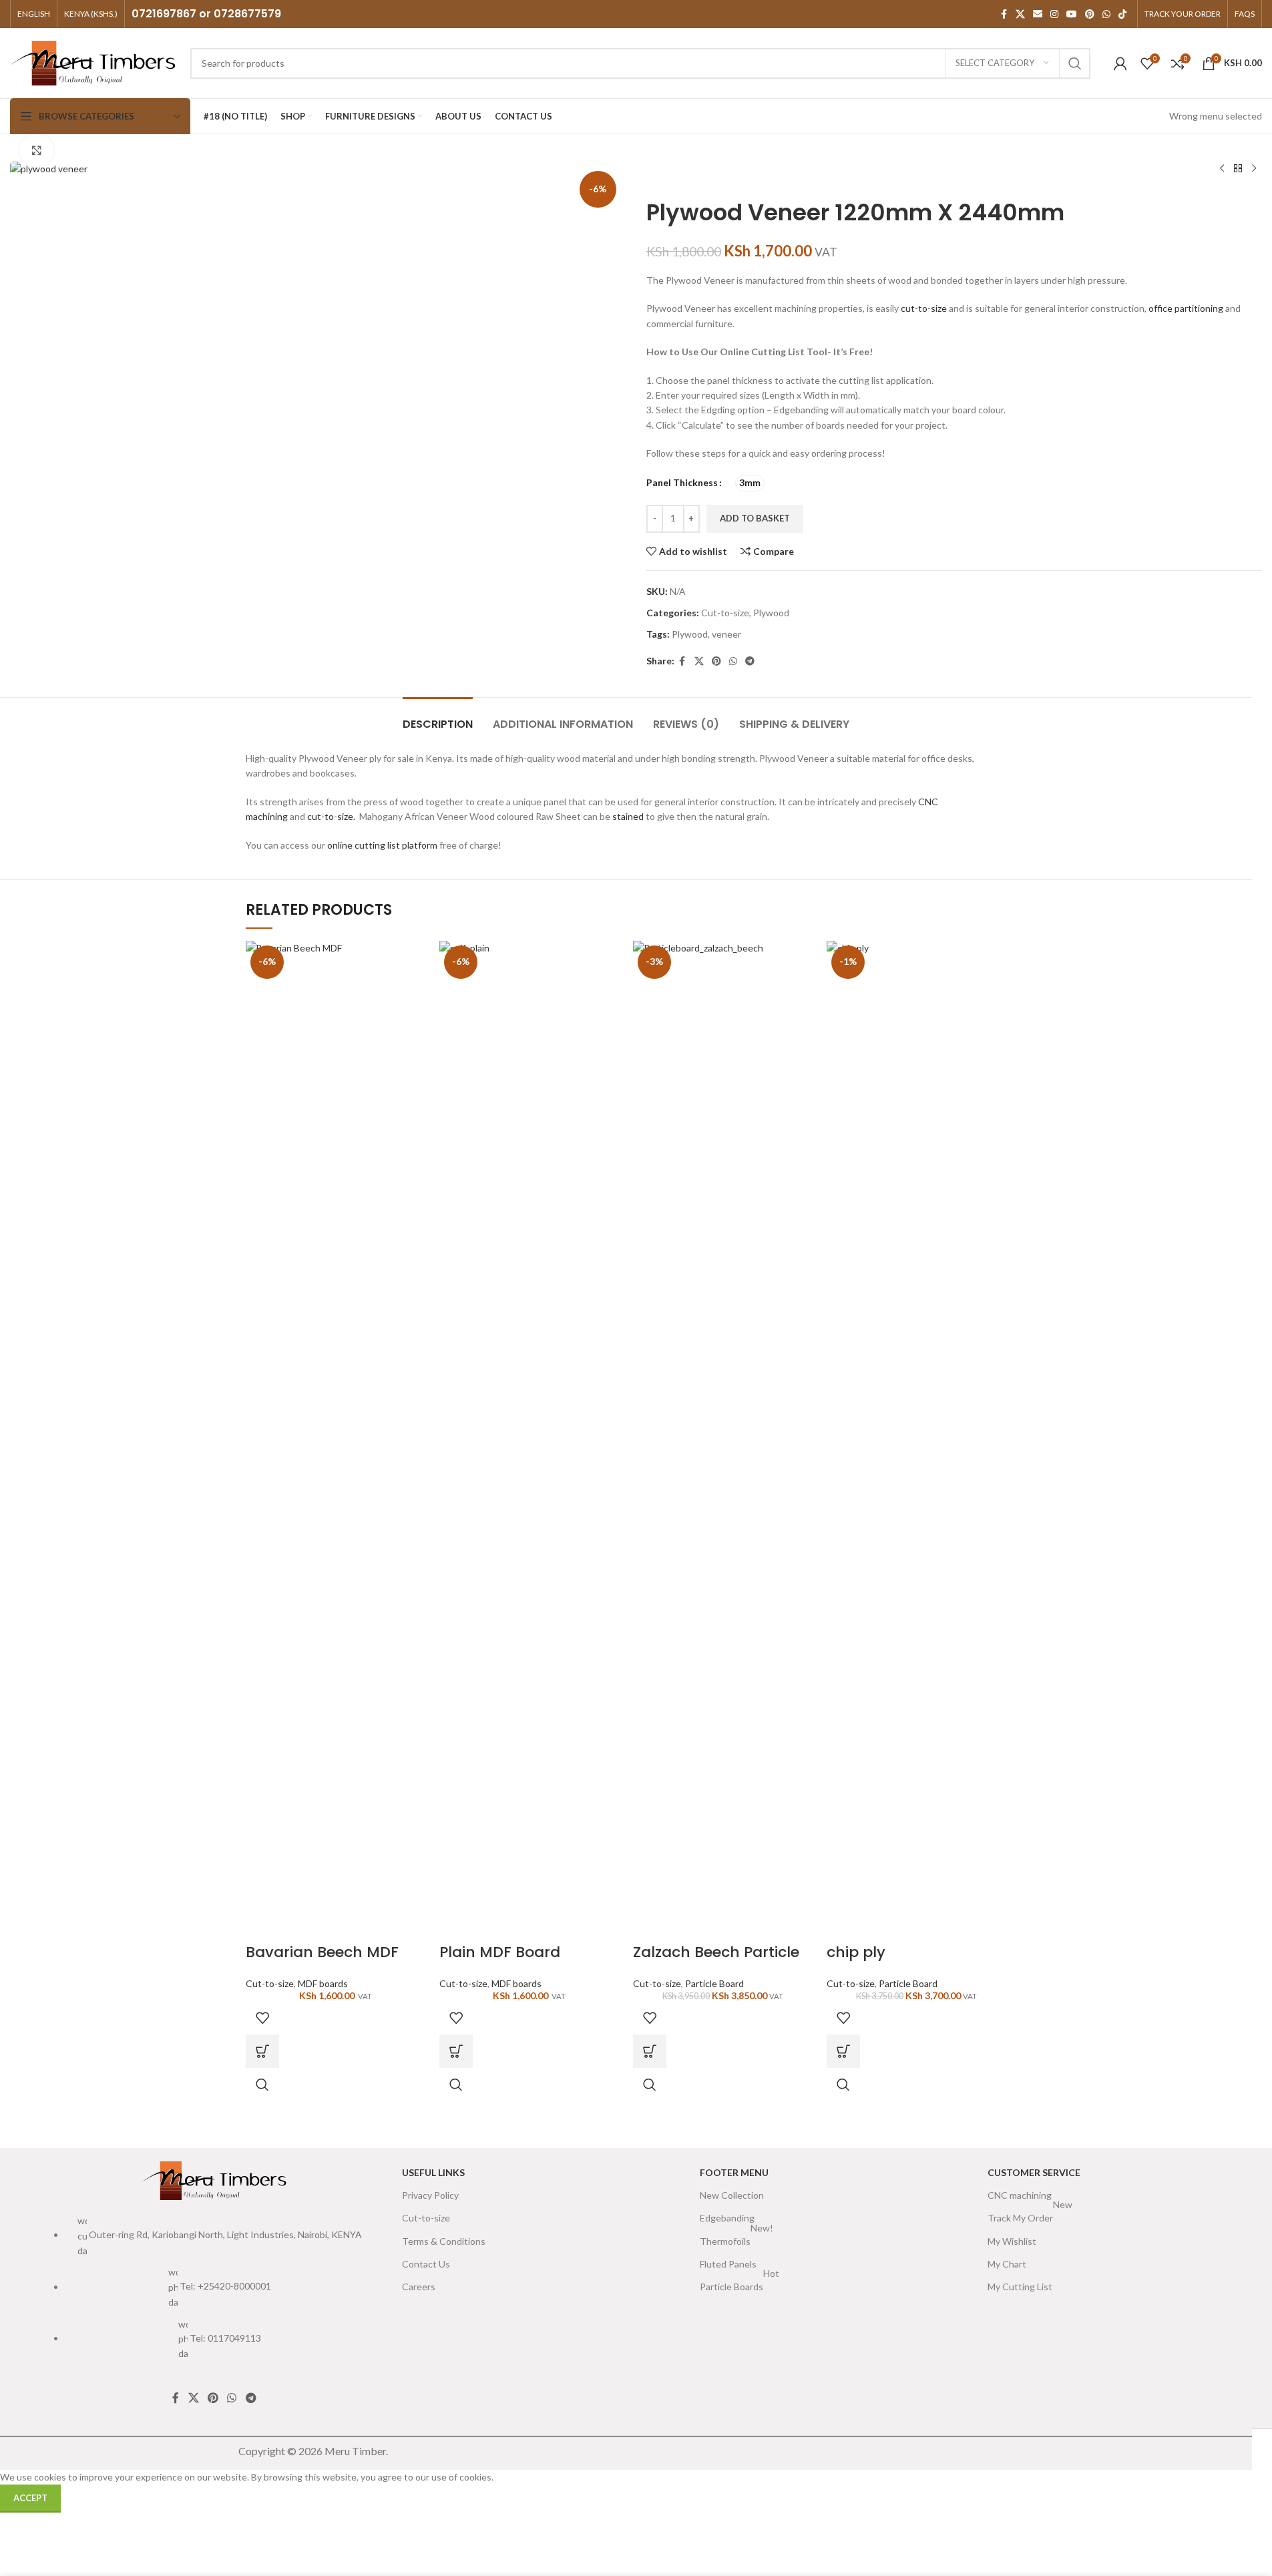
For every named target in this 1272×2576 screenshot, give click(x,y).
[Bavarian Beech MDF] (336, 1440)
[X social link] (1020, 14)
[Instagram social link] (1054, 14)
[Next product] (1254, 169)
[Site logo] (93, 62)
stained (628, 816)
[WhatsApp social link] (1106, 14)
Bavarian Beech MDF (322, 1952)
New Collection (732, 2195)
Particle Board (714, 1983)
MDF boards (323, 1983)
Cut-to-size (725, 613)
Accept (30, 2498)
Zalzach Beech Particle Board (716, 1962)
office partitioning (1186, 308)
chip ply (856, 1952)
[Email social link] (1038, 14)
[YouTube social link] (1072, 14)
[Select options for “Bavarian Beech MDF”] (262, 2051)
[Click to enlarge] (37, 150)
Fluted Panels (728, 2264)
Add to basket (755, 518)
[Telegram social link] (750, 661)
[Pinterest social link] (1090, 14)
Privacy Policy (430, 2195)
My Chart (1007, 2264)
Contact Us (426, 2264)
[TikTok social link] (1122, 14)
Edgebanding (727, 2218)
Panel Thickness (682, 482)
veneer (726, 634)
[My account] (1120, 63)
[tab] (438, 717)
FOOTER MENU (734, 2172)
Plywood (771, 613)
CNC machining (1020, 2195)
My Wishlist (1012, 2241)
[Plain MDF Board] (529, 1440)
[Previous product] (1222, 169)
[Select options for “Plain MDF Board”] (456, 2051)
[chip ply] (917, 1440)
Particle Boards (739, 2284)
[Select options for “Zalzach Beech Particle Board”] (650, 2051)
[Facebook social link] (1004, 14)
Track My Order (1030, 2215)
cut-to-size (924, 308)
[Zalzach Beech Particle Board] (723, 1440)
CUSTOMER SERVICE (1034, 2172)
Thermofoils (736, 2238)
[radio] (750, 483)
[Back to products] (1238, 169)
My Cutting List (1020, 2287)
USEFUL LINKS (433, 2172)
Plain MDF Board (500, 1952)
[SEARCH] (1075, 63)
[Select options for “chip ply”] (843, 2051)
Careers (419, 2287)
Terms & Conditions (444, 2241)
